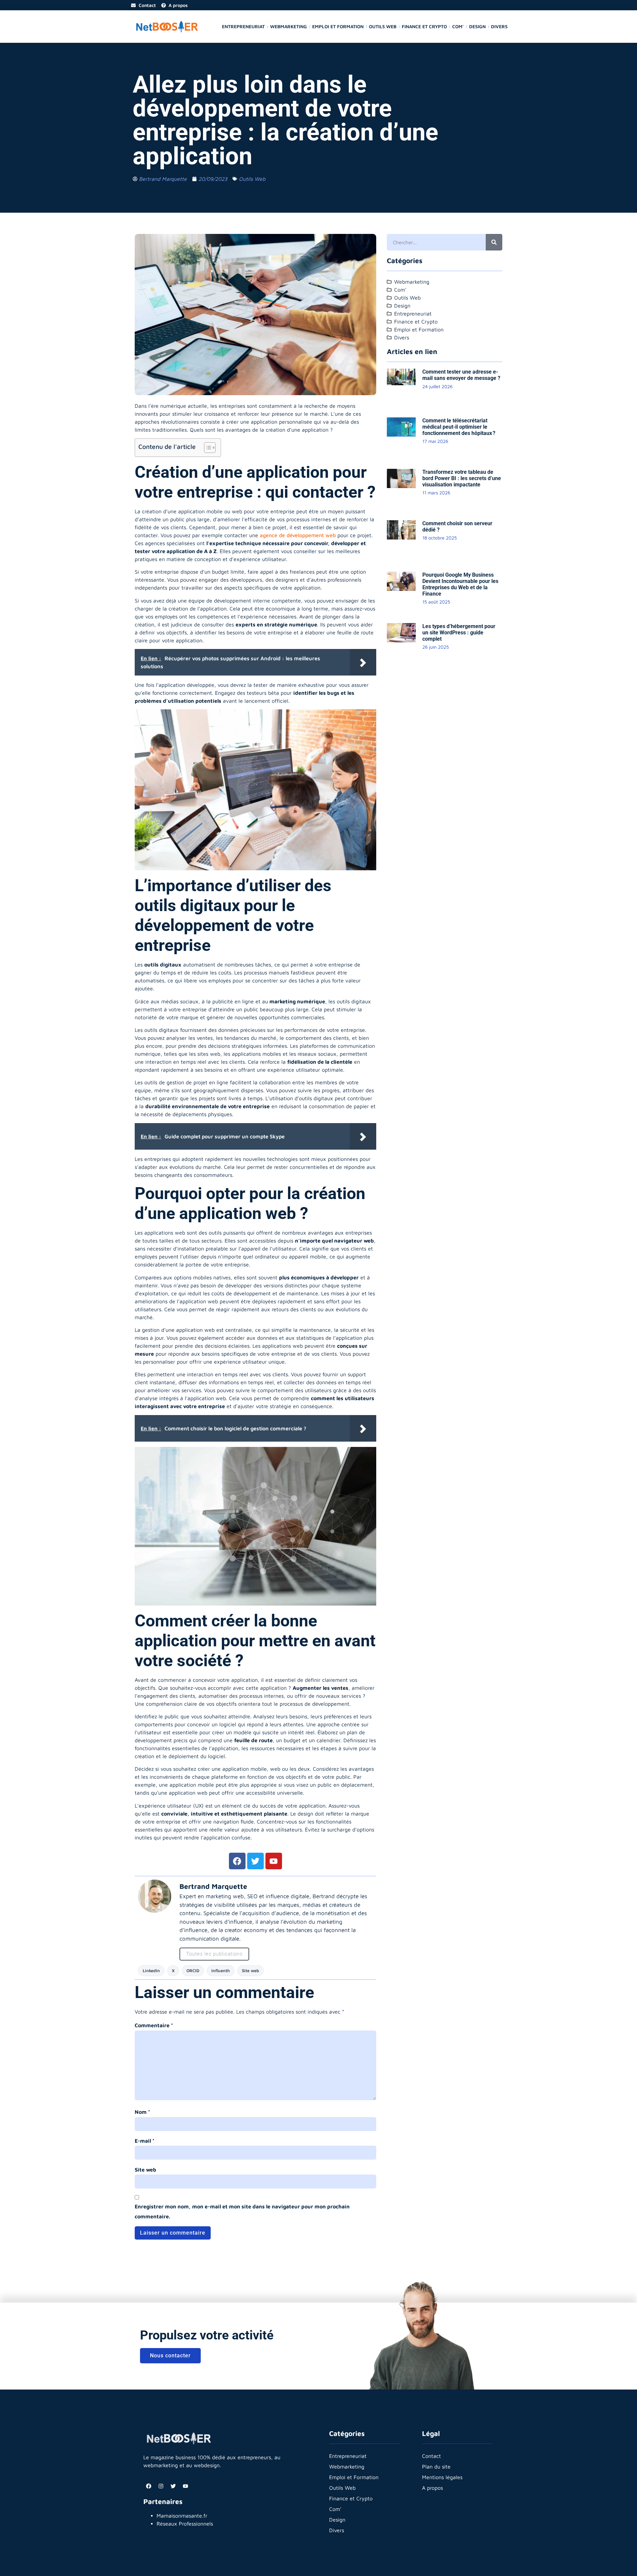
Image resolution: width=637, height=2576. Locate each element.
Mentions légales (442, 2477)
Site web (250, 1971)
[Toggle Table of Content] (207, 448)
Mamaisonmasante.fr (182, 2516)
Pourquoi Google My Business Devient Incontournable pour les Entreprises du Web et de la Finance (460, 584)
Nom (142, 2112)
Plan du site (436, 2467)
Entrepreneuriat (243, 26)
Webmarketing (288, 26)
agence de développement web (298, 535)
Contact (431, 2456)
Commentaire (154, 2025)
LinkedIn (151, 1971)
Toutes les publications (214, 1954)
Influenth (221, 1971)
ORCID (193, 1971)
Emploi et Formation (338, 26)
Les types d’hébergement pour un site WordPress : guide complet (459, 633)
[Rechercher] (494, 242)
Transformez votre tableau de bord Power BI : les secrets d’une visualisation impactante (462, 478)
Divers (499, 26)
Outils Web (383, 26)
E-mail (145, 2141)
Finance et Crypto (424, 26)
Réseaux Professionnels (185, 2524)
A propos (432, 2488)
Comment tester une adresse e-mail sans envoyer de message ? (461, 375)
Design (477, 26)
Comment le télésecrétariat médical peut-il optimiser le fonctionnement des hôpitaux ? (459, 427)
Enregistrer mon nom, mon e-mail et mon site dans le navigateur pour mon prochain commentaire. (242, 2211)
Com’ (458, 26)
